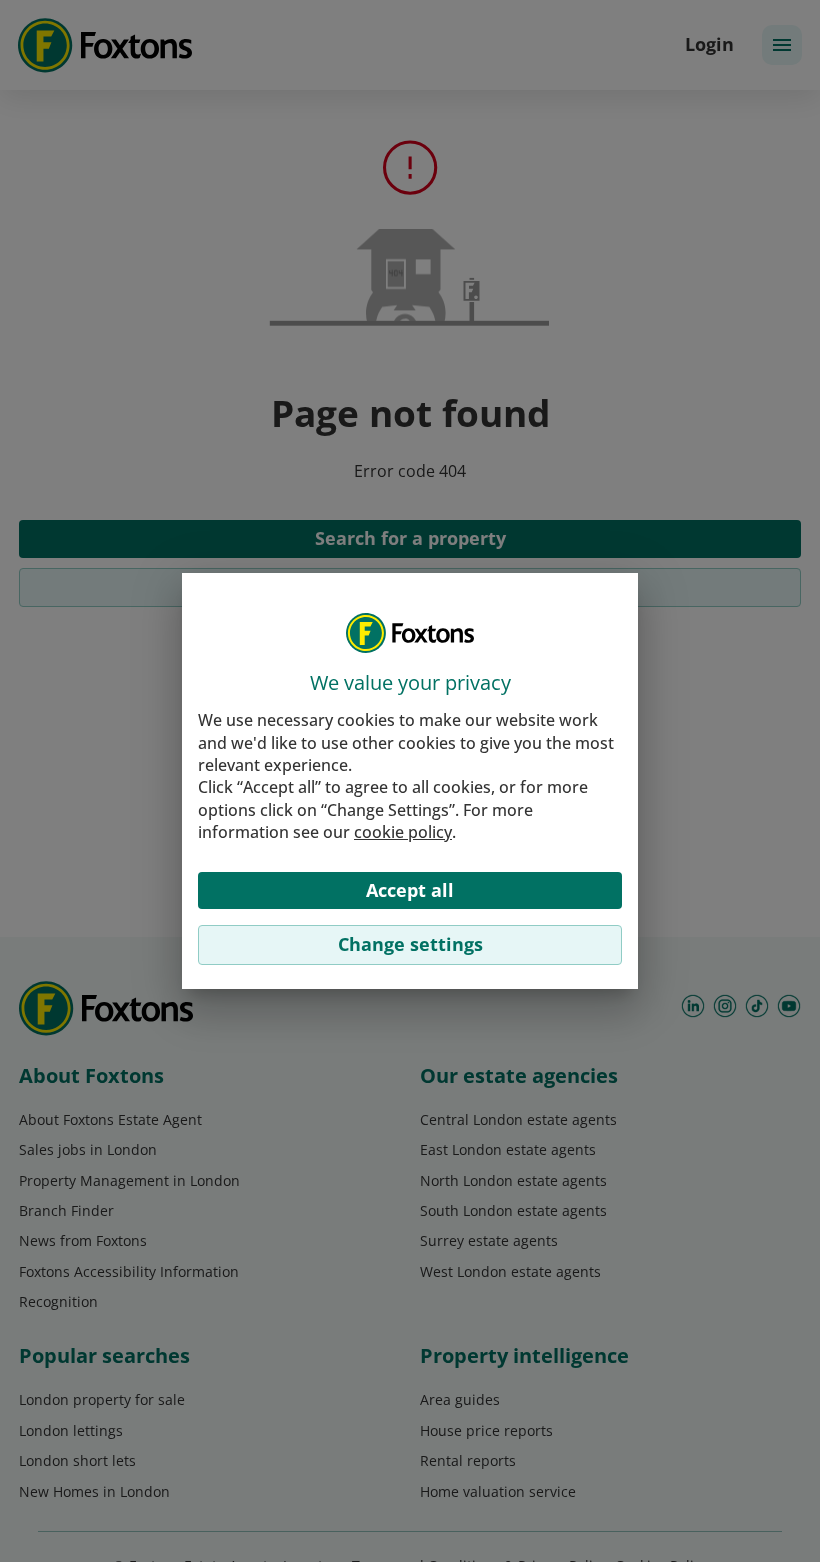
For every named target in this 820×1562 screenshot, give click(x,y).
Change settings (410, 944)
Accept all (410, 890)
